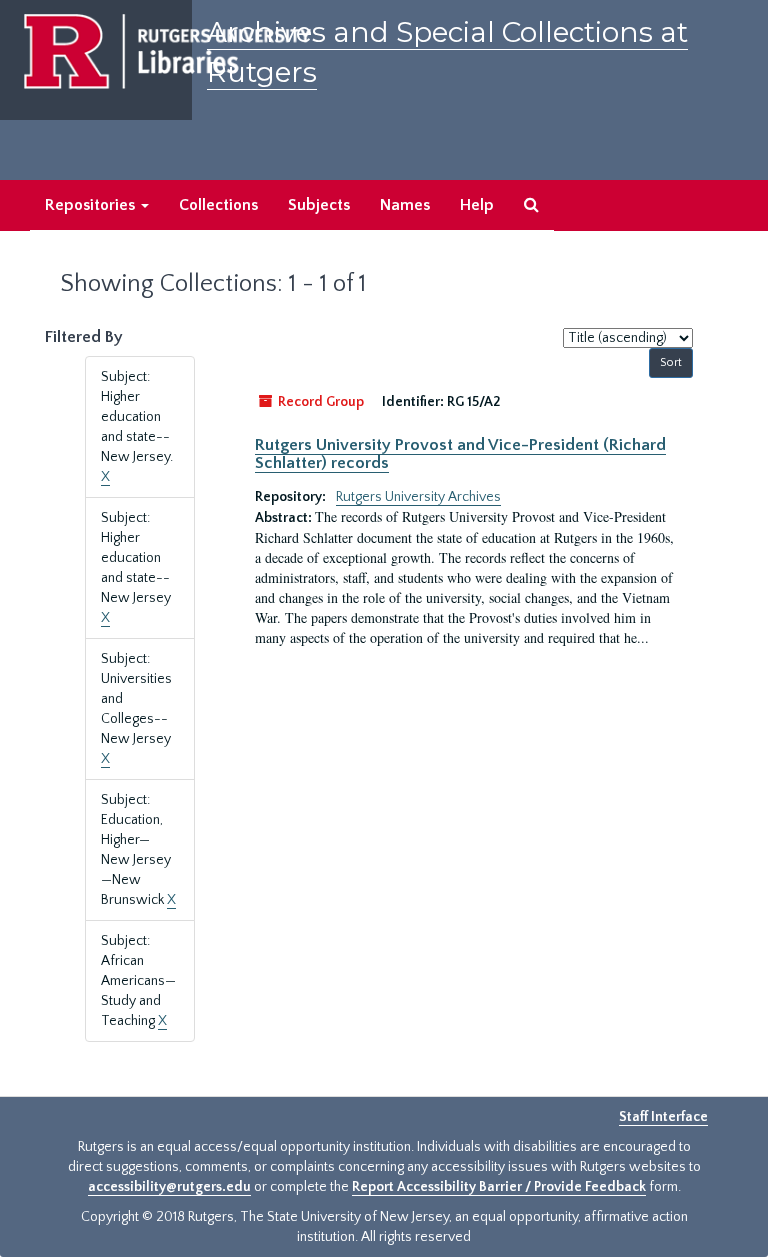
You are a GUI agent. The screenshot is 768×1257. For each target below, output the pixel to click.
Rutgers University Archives (418, 497)
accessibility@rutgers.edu (169, 1187)
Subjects (319, 205)
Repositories (92, 205)
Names (405, 205)
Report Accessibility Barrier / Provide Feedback (499, 1187)
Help (477, 205)
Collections (218, 205)
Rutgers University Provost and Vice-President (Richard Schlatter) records (460, 454)
